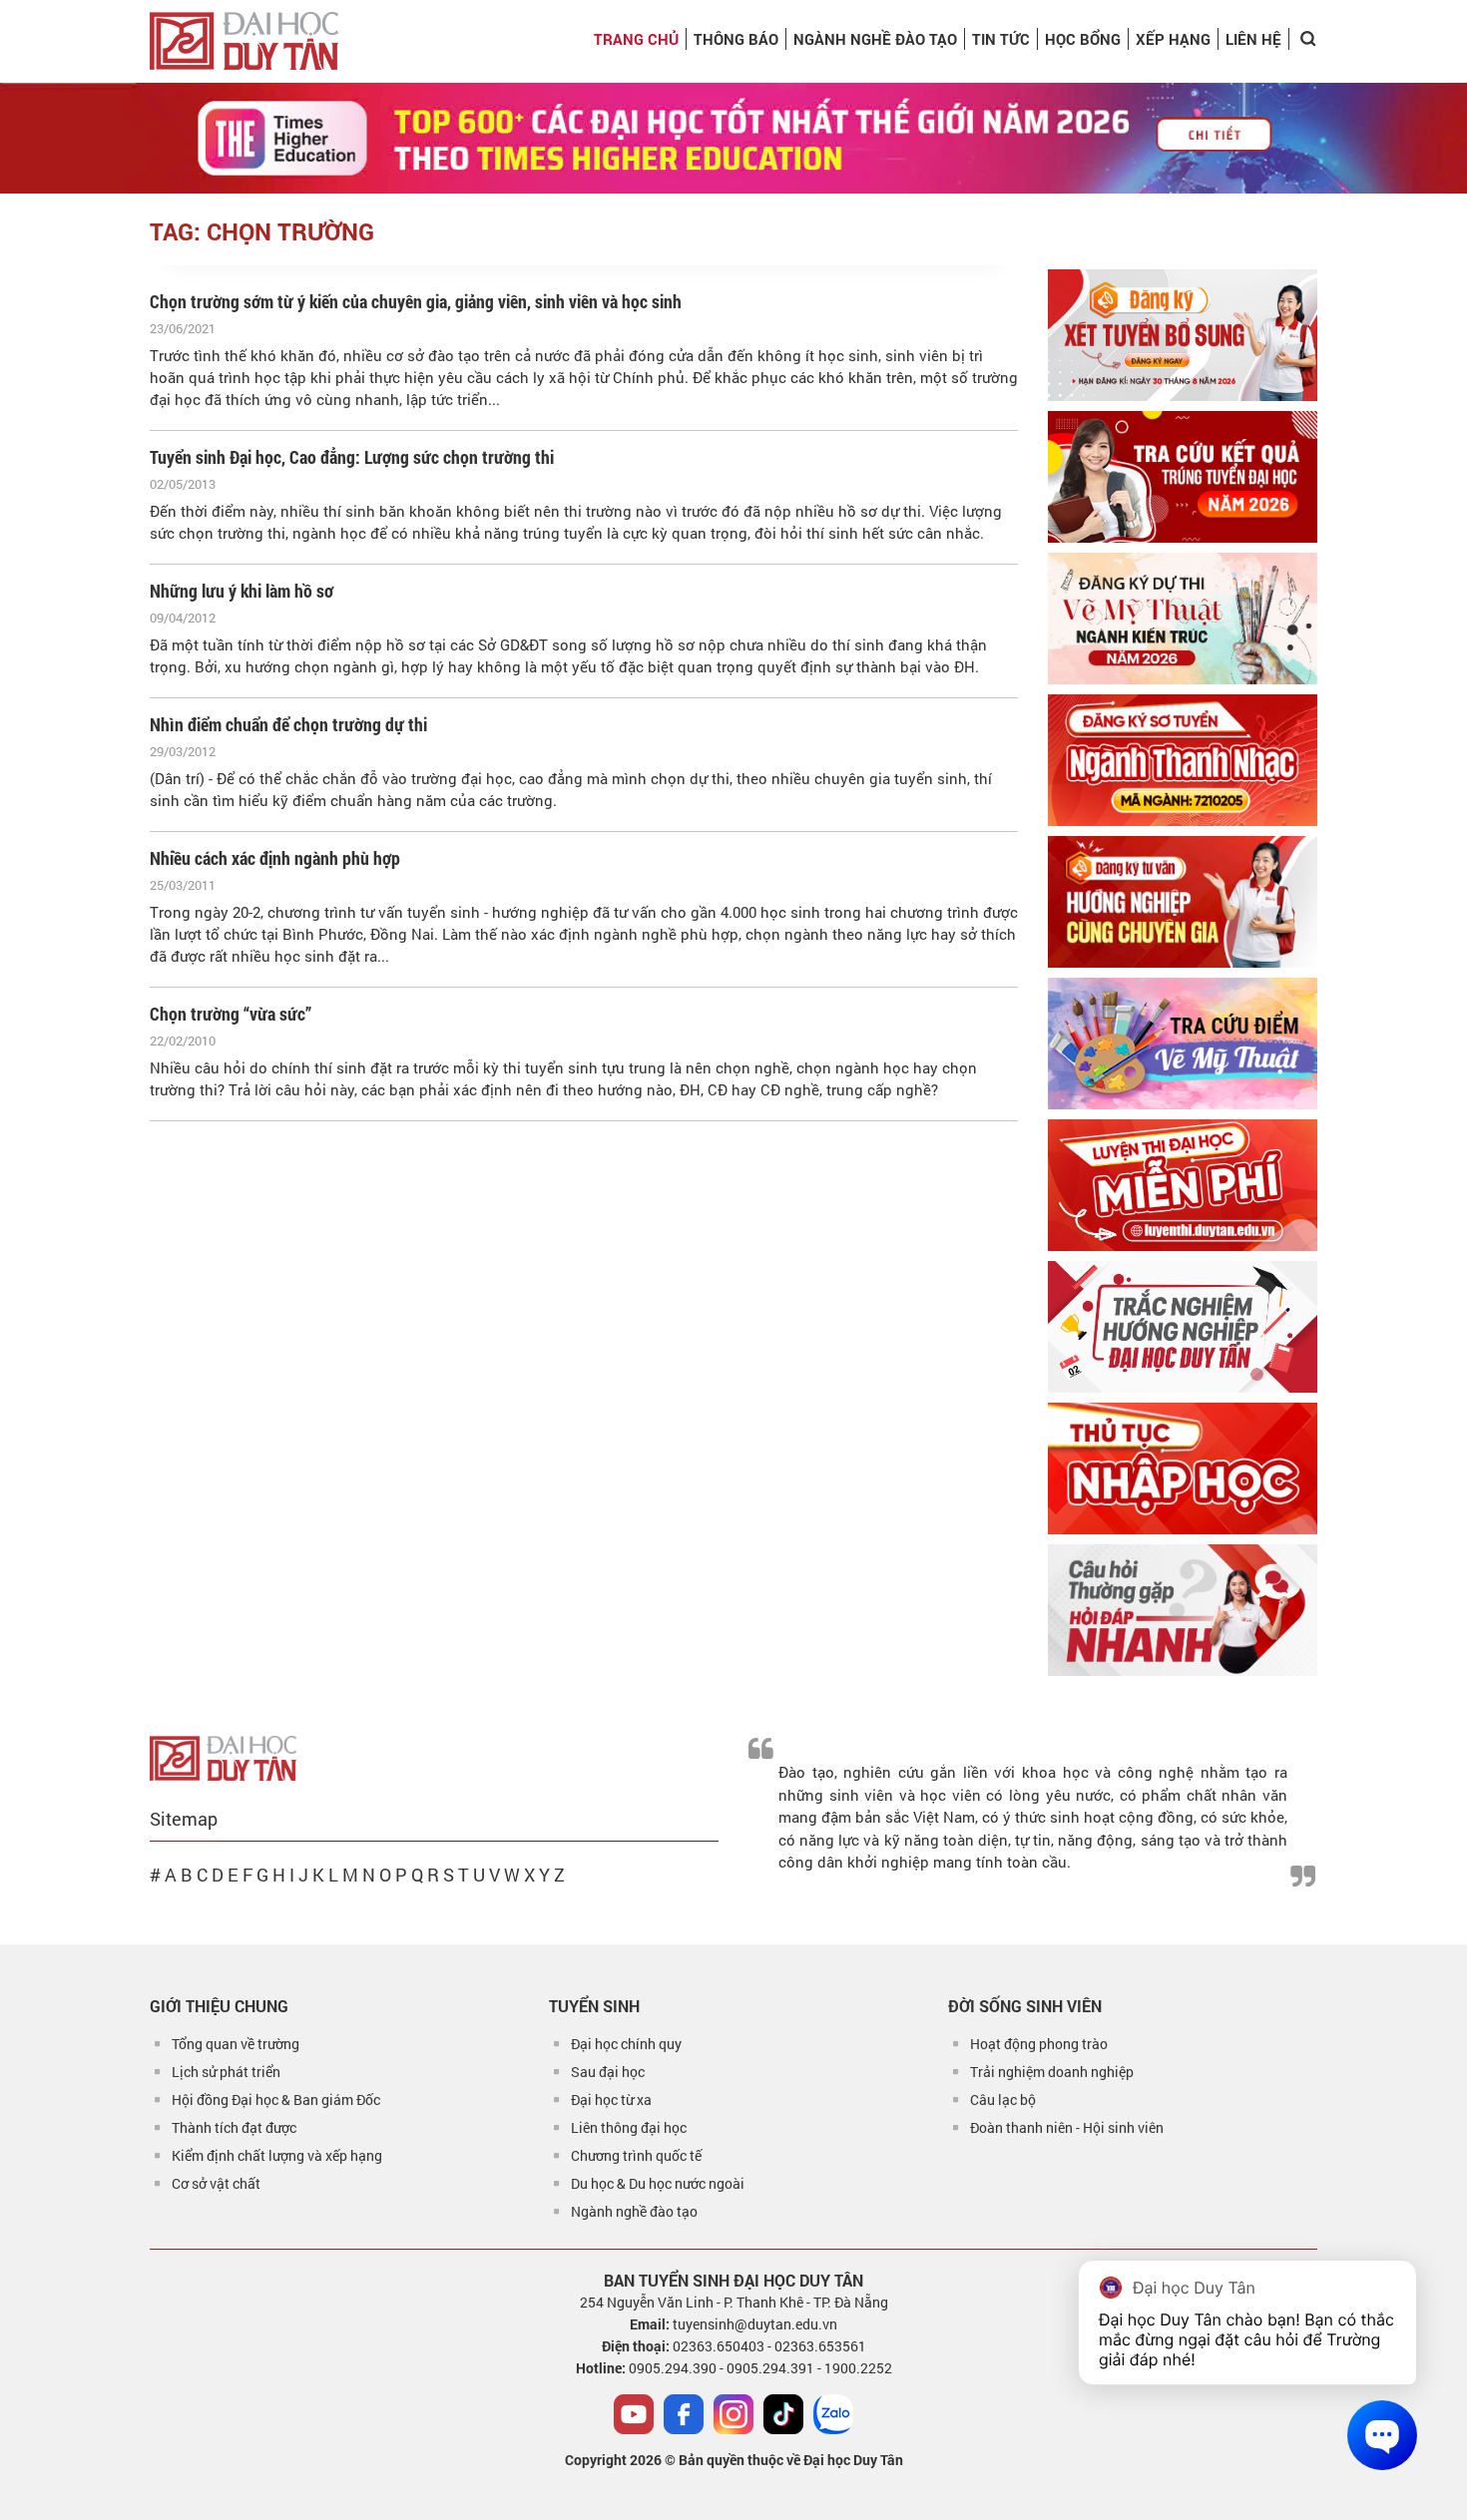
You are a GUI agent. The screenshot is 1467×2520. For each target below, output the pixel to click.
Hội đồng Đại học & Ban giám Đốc (276, 2100)
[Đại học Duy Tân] (223, 1757)
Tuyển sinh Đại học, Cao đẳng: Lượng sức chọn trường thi (352, 457)
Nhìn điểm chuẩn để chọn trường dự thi (288, 724)
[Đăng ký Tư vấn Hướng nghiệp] (1183, 902)
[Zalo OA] (833, 2414)
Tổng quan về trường (236, 2044)
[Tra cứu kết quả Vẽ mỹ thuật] (1183, 1044)
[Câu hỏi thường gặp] (1183, 1610)
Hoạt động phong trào (1039, 2044)
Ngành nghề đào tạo (634, 2211)
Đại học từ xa (611, 2100)
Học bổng (1083, 39)
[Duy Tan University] (244, 41)
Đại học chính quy (626, 2044)
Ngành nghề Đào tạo (875, 39)
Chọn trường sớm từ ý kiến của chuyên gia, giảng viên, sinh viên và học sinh (416, 301)
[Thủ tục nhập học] (1183, 1469)
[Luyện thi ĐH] (1183, 1185)
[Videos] (634, 2414)
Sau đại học (608, 2072)
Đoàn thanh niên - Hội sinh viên (1067, 2127)
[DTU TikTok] (783, 2414)
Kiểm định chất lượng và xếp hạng (277, 2155)
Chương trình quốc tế (636, 2155)
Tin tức (1001, 39)
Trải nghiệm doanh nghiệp (1052, 2072)
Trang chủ (636, 39)
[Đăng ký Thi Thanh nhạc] (1183, 760)
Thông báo (736, 39)
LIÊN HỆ (1253, 39)
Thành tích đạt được (234, 2127)
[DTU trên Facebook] (684, 2414)
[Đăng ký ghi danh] (1183, 335)
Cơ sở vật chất (216, 2183)
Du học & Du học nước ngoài (658, 2183)
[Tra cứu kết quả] (1183, 477)
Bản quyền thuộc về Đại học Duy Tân (791, 2460)
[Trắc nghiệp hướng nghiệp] (1183, 1327)
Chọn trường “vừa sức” (231, 1014)
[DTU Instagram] (733, 2414)
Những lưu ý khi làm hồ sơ (242, 591)
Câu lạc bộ (1003, 2100)
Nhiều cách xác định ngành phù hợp (275, 858)
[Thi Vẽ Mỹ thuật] (1183, 619)
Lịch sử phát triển (226, 2072)
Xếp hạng (1173, 39)
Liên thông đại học (629, 2127)
